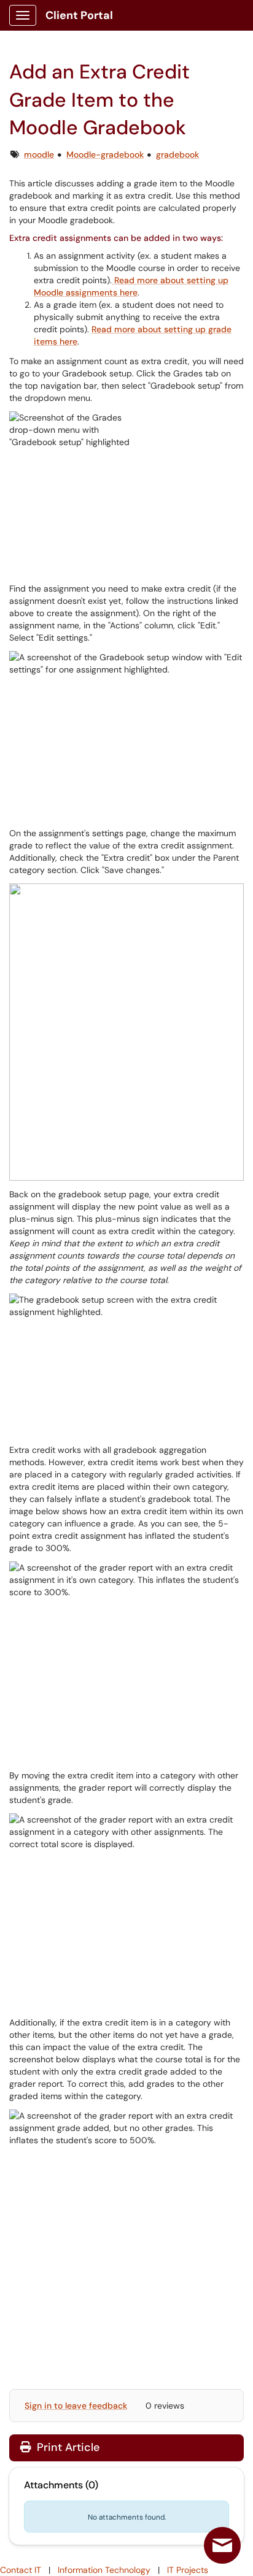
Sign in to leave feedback (76, 2406)
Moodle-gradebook (105, 154)
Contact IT (21, 2570)
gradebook (177, 154)
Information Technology (104, 2570)
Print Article (67, 2447)
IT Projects (188, 2570)
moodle (39, 154)
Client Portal (79, 15)
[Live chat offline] (222, 2545)
